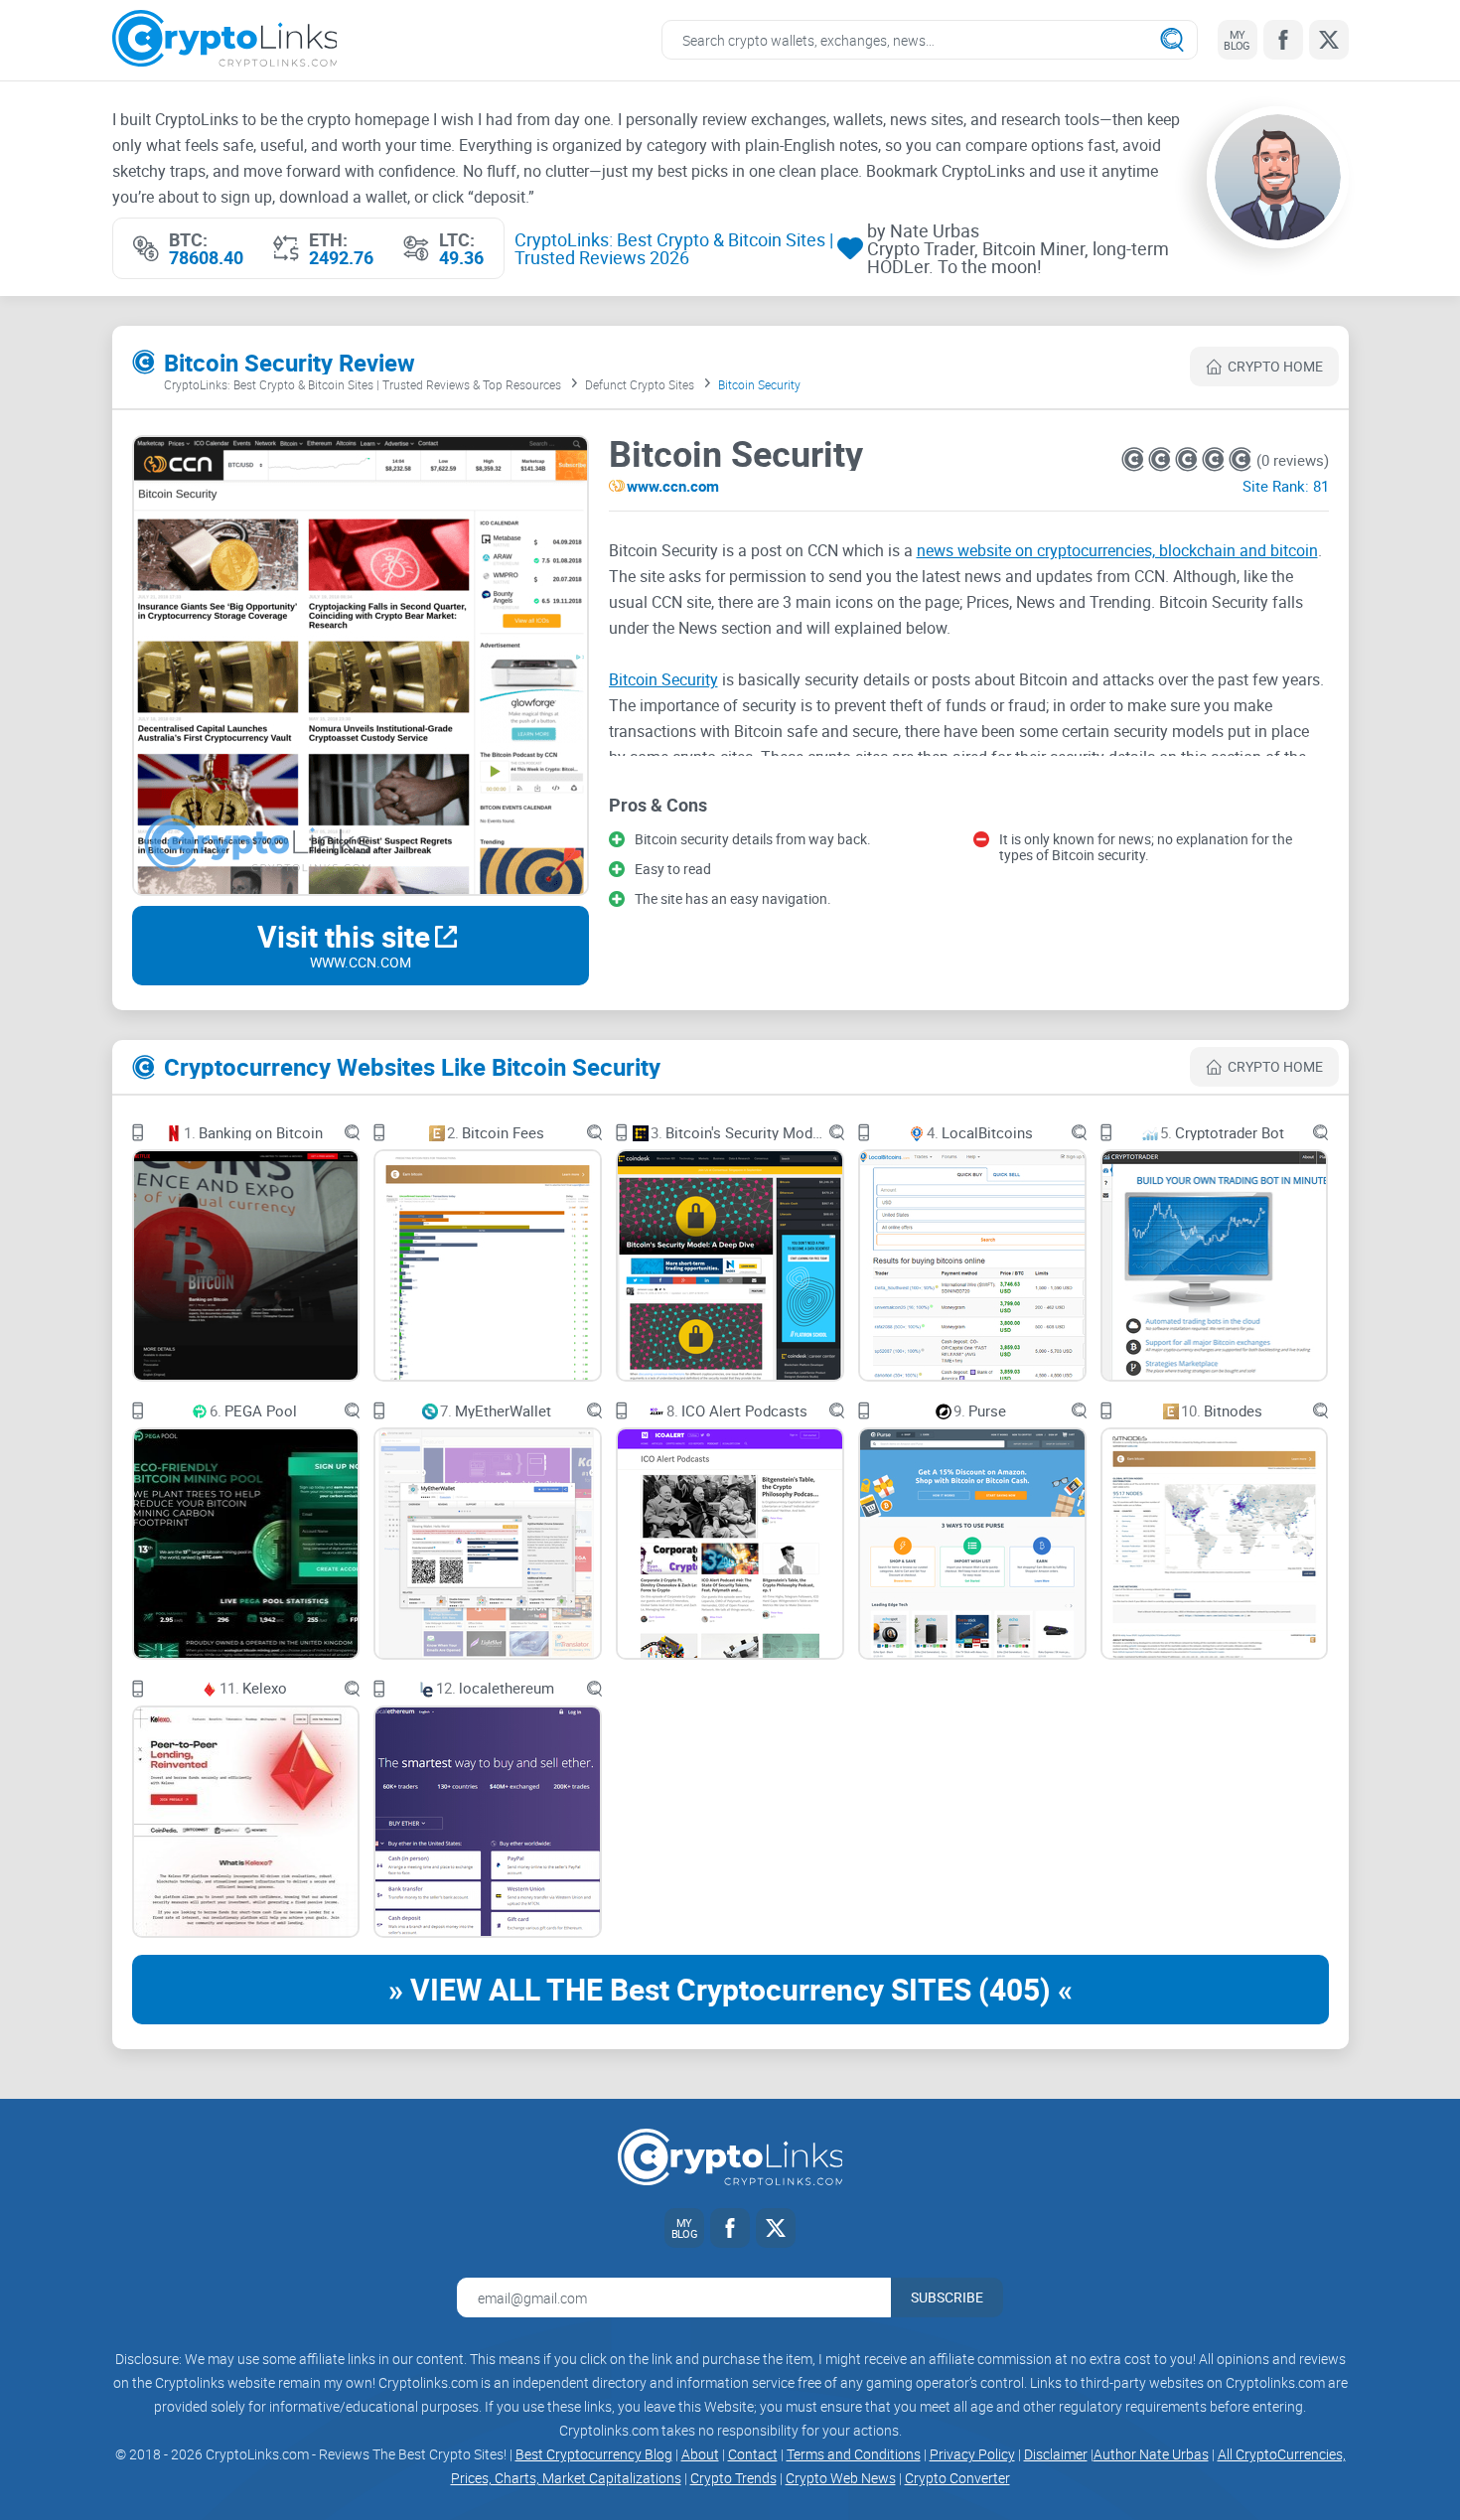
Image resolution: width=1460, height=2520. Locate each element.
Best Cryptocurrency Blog (594, 2454)
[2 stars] (1162, 459)
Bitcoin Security (663, 679)
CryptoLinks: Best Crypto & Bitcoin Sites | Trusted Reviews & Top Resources (363, 384)
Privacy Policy (972, 2454)
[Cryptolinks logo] (225, 40)
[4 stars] (1215, 459)
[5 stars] (1240, 459)
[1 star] (1135, 459)
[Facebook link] (1283, 40)
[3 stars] (1188, 459)
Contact (753, 2454)
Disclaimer (1056, 2454)
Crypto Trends (733, 2478)
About (700, 2454)
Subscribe (947, 2297)
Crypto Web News (841, 2478)
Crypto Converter (957, 2478)
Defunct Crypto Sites (640, 384)
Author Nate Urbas (1151, 2454)
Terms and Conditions (854, 2454)
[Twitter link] (1329, 40)
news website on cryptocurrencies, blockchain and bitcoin (1117, 550)
